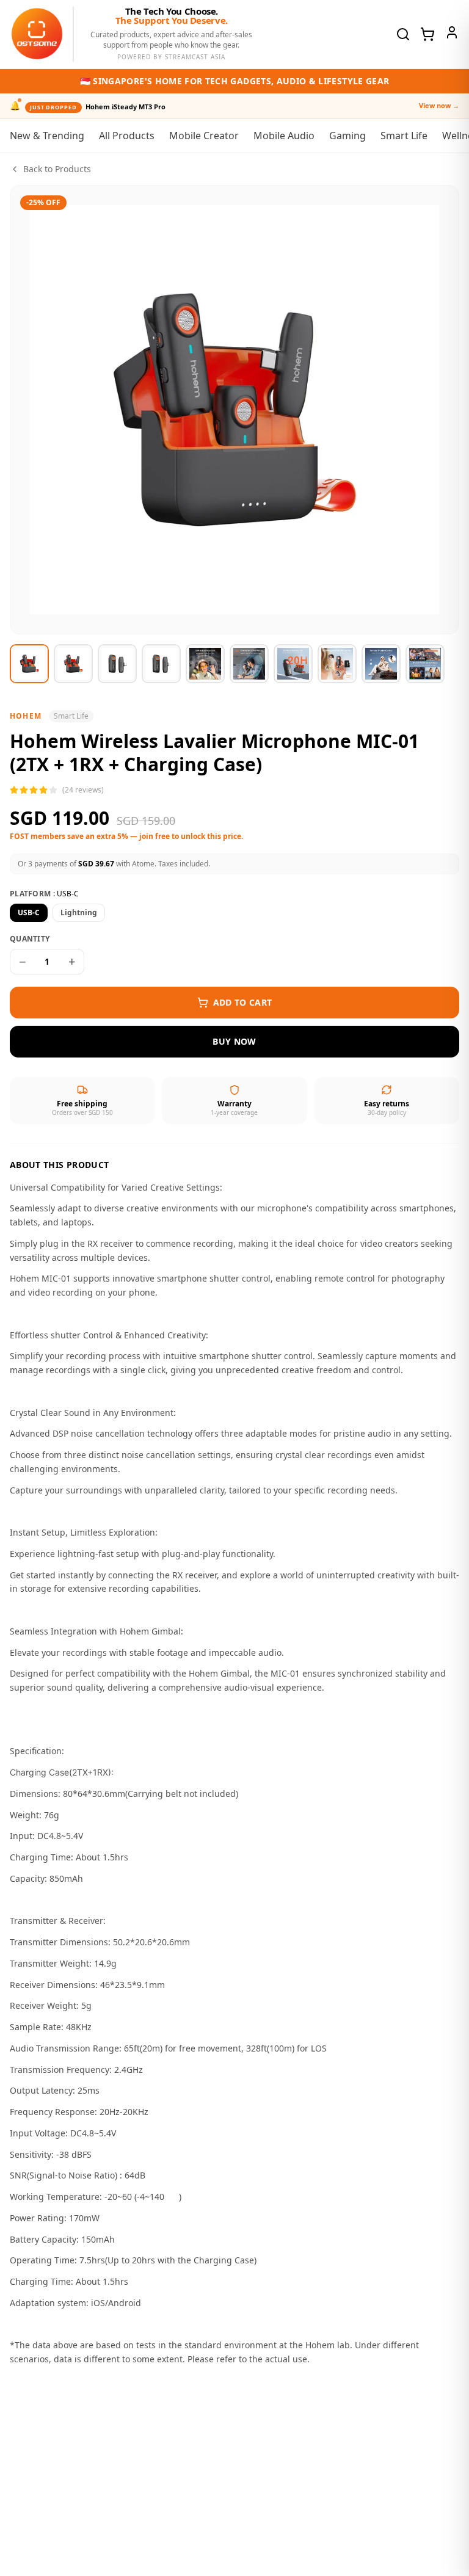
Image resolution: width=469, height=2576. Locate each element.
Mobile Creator (204, 136)
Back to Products (57, 169)
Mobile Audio (284, 136)
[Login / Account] (452, 32)
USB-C (29, 912)
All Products (127, 136)
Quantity (30, 939)
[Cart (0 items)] (427, 34)
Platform (44, 894)
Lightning (79, 912)
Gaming (347, 136)
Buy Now (234, 1041)
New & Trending (47, 136)
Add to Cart (243, 1002)
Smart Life (404, 136)
